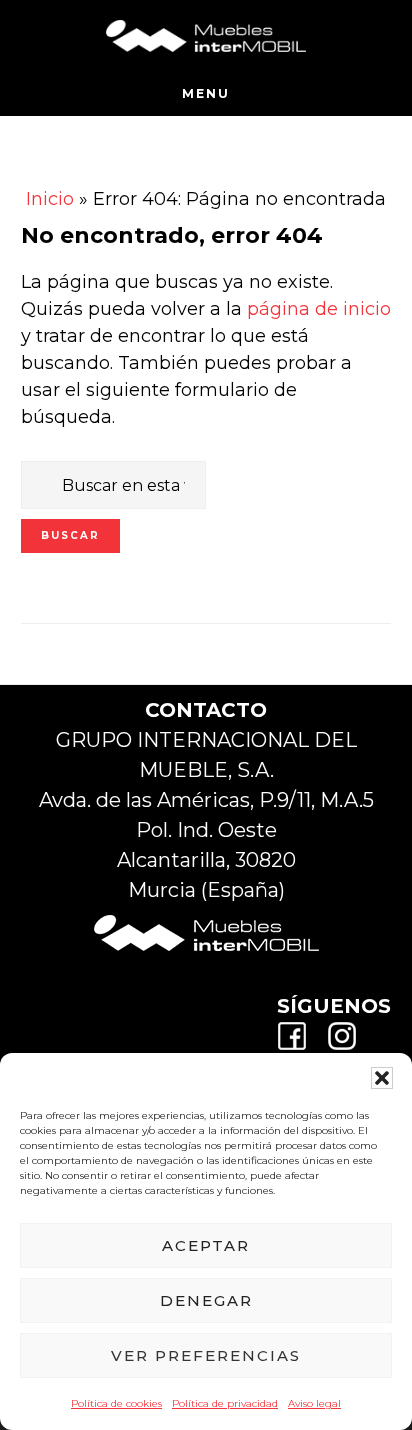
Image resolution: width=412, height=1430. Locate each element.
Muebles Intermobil (206, 35)
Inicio (50, 199)
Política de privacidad (225, 1403)
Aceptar (206, 1245)
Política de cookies (116, 1403)
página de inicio (319, 309)
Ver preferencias (206, 1355)
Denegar (206, 1300)
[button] (382, 1078)
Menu (206, 93)
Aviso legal (314, 1403)
